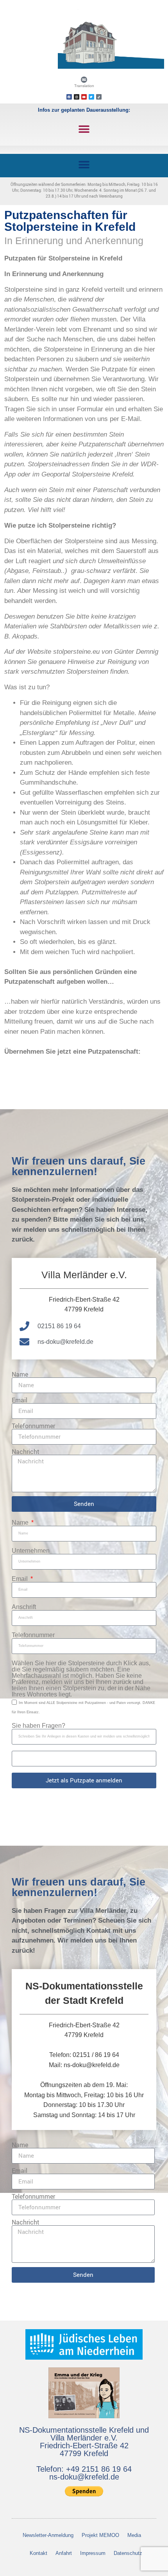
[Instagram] (77, 97)
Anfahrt (64, 2553)
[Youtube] (84, 97)
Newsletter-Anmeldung (48, 2535)
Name (20, 1374)
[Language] (84, 80)
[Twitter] (91, 97)
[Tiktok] (99, 97)
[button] (84, 129)
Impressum (93, 2553)
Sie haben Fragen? (38, 1726)
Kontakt (38, 2553)
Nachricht (26, 1452)
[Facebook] (69, 97)
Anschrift (24, 1607)
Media (134, 2535)
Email (20, 1400)
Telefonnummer (33, 1426)
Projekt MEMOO (100, 2535)
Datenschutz (128, 2553)
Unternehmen (31, 1551)
